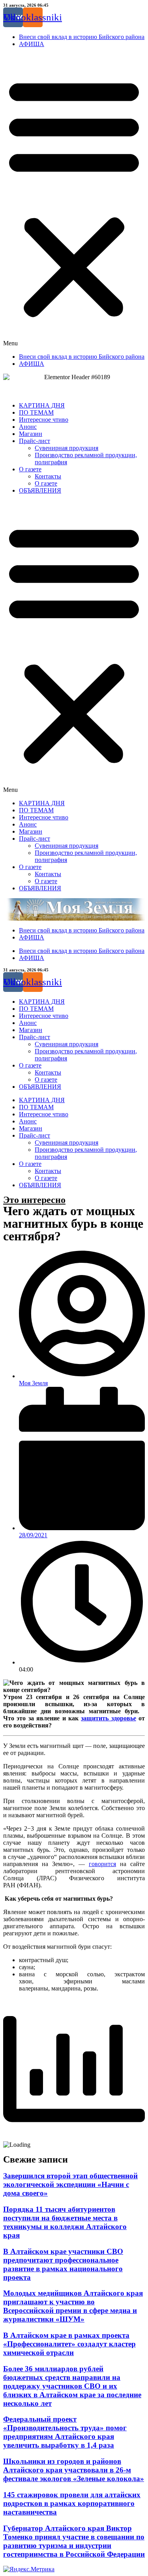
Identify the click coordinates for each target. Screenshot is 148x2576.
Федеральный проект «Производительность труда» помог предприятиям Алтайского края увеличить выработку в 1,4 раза (65, 2432)
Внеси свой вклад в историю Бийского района (82, 37)
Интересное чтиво (44, 420)
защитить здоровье (108, 1718)
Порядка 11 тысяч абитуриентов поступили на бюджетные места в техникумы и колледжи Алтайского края (65, 2222)
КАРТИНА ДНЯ (42, 405)
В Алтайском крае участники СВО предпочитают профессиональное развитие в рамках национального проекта (63, 2264)
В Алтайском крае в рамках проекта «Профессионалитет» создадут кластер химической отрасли (69, 2344)
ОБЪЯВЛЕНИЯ (40, 490)
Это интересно (34, 1200)
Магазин (31, 434)
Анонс (28, 427)
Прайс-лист (35, 441)
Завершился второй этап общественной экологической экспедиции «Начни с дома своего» (70, 2184)
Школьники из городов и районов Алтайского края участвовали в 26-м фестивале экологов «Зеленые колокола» (74, 2470)
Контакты (48, 476)
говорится (102, 1864)
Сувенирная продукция (67, 448)
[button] (74, 200)
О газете (30, 469)
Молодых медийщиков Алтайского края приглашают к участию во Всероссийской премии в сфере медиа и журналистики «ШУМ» (73, 2306)
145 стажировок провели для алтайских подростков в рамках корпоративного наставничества (72, 2503)
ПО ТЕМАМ (36, 412)
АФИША (32, 44)
